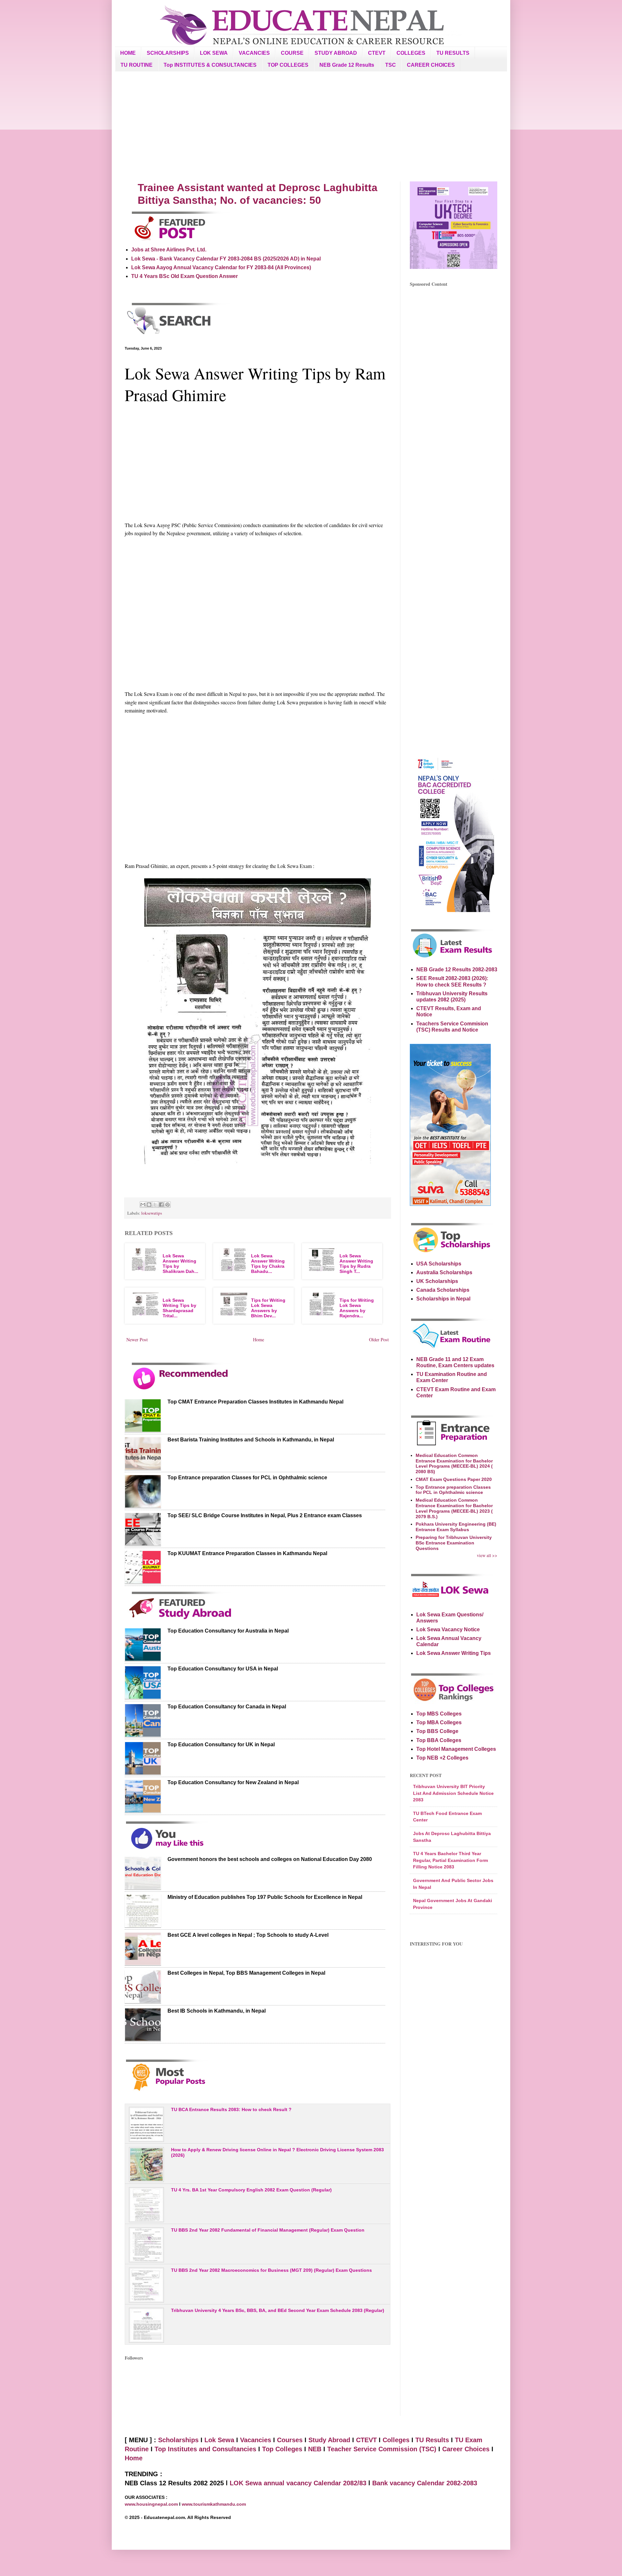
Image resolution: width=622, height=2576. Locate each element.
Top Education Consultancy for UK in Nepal (221, 1744)
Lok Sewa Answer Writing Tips (454, 1653)
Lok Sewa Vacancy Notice (448, 1629)
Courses (290, 2440)
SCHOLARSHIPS (168, 53)
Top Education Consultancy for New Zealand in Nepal (233, 1782)
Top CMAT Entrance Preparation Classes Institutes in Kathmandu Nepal (255, 1402)
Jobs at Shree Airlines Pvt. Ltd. (169, 250)
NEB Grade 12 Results (347, 65)
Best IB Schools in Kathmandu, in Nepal (217, 2011)
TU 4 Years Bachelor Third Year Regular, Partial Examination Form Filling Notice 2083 (450, 1860)
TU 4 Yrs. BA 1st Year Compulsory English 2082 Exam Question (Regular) (251, 2190)
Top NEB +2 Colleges (442, 1758)
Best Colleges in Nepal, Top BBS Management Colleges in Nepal (246, 1973)
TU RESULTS (453, 53)
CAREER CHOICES (431, 65)
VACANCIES (254, 53)
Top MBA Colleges (439, 1722)
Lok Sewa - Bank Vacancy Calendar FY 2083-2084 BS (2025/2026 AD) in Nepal (226, 259)
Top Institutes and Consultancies (205, 2449)
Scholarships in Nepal (443, 1299)
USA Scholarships (439, 1264)
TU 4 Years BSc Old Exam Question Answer (184, 276)
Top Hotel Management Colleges (456, 1749)
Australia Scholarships (444, 1272)
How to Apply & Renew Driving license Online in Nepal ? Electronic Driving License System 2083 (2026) (277, 2152)
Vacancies (256, 2440)
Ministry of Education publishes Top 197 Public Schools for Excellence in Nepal (265, 1897)
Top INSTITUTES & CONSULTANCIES (210, 65)
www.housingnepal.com (152, 2504)
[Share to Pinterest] (167, 1205)
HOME (128, 53)
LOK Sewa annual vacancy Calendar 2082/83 (298, 2483)
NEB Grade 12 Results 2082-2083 (457, 970)
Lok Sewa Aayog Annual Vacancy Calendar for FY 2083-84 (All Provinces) (221, 267)
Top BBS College (437, 1731)
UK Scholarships (437, 1281)
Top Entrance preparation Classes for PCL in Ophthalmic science (247, 1478)
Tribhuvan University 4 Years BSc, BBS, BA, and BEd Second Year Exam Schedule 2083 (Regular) (278, 2310)
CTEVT (377, 53)
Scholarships (178, 2440)
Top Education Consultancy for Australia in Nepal (228, 1631)
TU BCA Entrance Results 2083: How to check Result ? (231, 2109)
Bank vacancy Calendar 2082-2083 (425, 2483)
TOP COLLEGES (288, 65)
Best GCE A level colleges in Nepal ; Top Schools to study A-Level (248, 1935)
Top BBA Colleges (439, 1740)
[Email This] (143, 1205)
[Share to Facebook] (161, 1205)
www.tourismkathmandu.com (214, 2504)
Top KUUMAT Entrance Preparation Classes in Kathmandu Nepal (247, 1553)
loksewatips (152, 1213)
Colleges (396, 2440)
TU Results (432, 2440)
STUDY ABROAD (336, 53)
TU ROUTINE (137, 65)
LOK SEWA (214, 53)
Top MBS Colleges (439, 1714)
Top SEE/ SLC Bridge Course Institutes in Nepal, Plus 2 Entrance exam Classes (265, 1515)
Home (259, 1340)
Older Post (379, 1340)
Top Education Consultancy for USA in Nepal (223, 1669)
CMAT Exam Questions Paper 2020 (454, 1479)
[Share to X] (155, 1205)
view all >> (487, 1555)
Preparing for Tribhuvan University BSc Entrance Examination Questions (454, 1543)
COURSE (292, 53)
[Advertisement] (311, 126)
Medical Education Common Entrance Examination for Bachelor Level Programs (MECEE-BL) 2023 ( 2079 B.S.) (454, 1508)
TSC (391, 65)
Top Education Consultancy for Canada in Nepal (227, 1707)
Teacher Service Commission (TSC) (383, 2449)
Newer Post (137, 1340)
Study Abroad (329, 2440)
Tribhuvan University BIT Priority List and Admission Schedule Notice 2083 (453, 1793)
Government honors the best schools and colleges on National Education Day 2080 (270, 1859)
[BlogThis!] (149, 1205)
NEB (315, 2449)
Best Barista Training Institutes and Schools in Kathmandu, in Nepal (251, 1440)
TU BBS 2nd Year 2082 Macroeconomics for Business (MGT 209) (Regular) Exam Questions (271, 2270)
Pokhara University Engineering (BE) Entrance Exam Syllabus (456, 1527)
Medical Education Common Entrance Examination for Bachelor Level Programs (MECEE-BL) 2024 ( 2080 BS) (454, 1463)
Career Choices (466, 2449)
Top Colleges (282, 2449)
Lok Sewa (219, 2440)
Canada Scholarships (443, 1290)
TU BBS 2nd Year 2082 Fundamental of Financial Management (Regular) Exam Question (268, 2230)
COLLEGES (411, 53)
